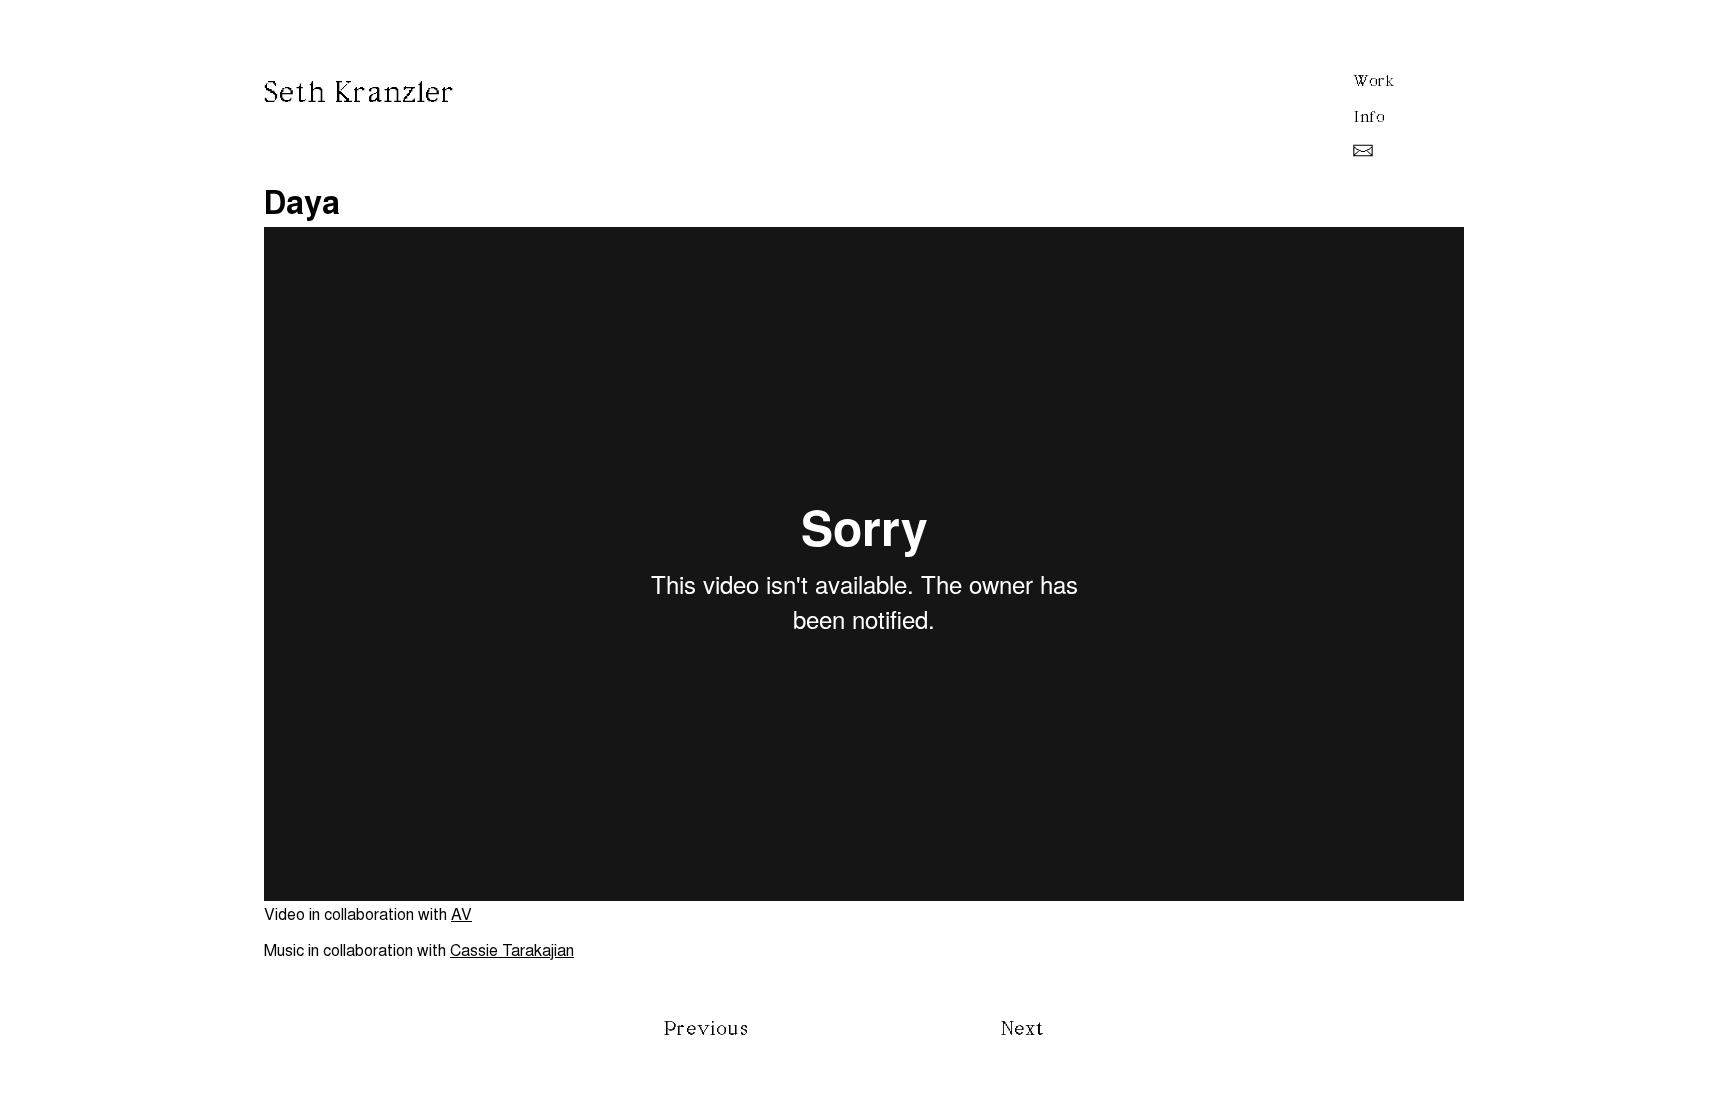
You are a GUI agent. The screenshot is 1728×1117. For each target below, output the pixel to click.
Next (1022, 1029)
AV (461, 913)
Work (1374, 81)
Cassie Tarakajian (512, 949)
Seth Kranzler (359, 93)
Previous (706, 1029)
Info (1369, 117)
